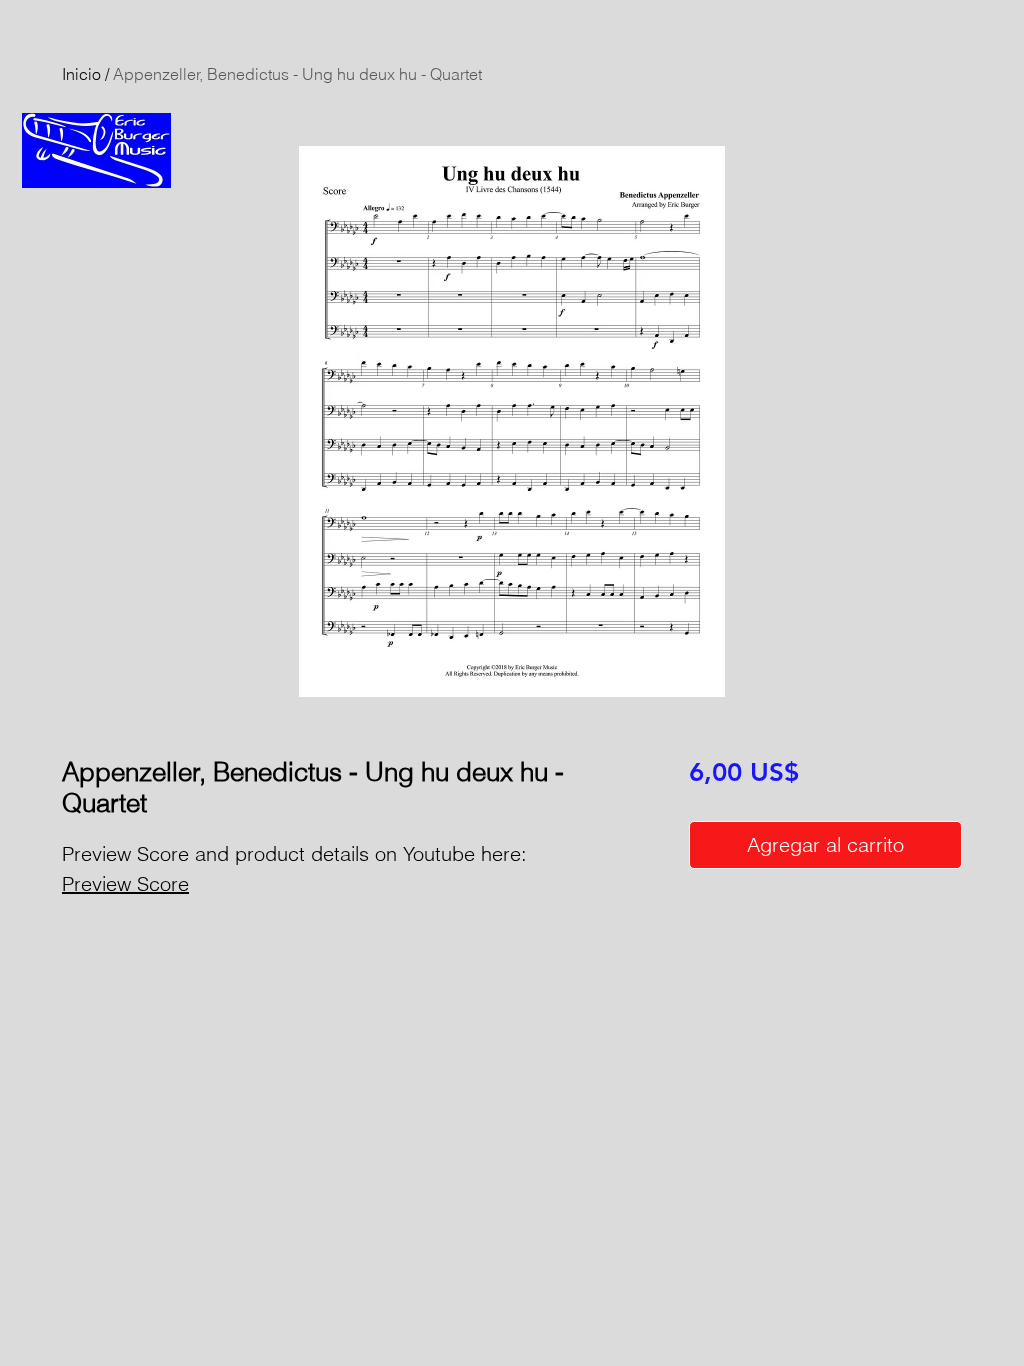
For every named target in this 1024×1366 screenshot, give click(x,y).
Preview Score (125, 883)
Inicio (81, 74)
